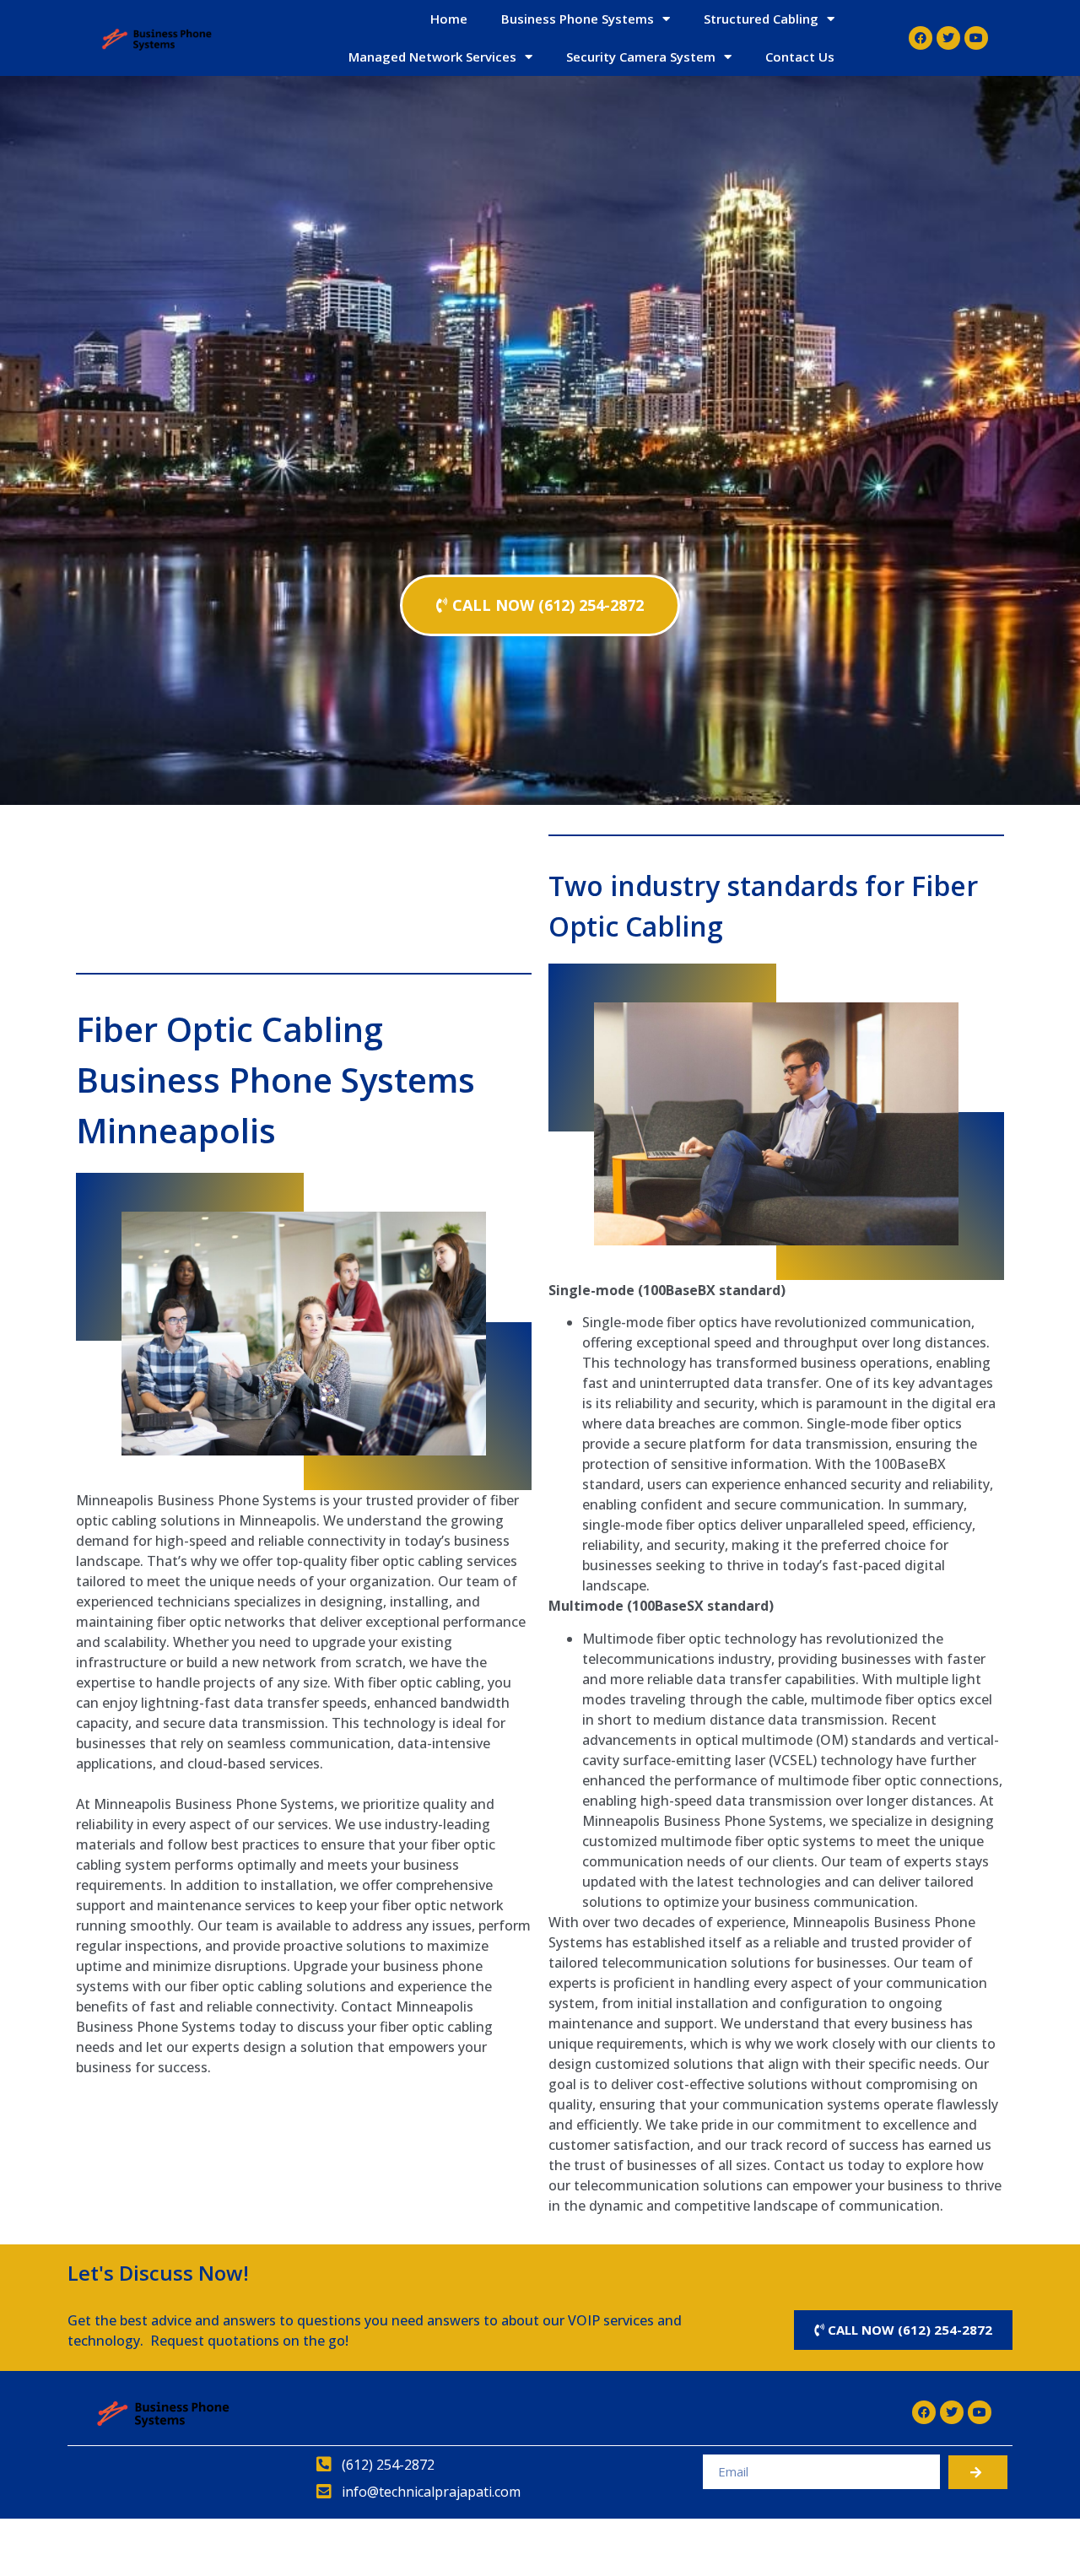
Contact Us (800, 57)
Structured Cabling (761, 19)
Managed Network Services (432, 57)
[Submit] (978, 2472)
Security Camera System (641, 57)
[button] (540, 605)
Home (449, 19)
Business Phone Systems (578, 19)
